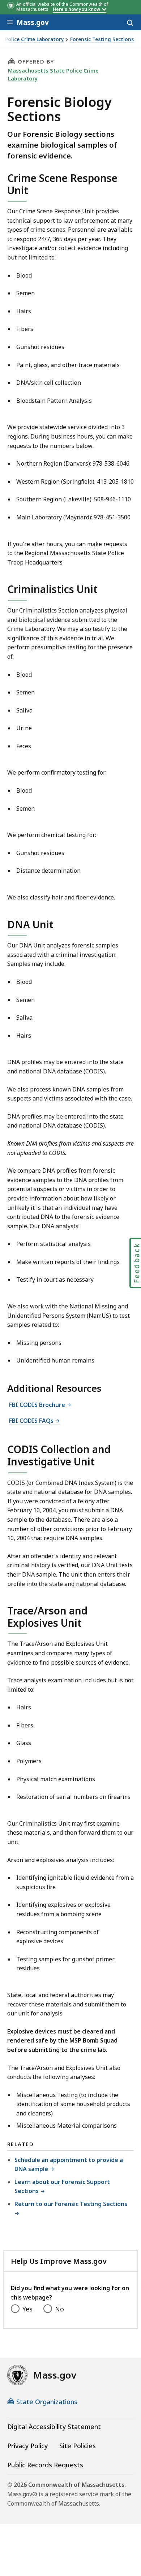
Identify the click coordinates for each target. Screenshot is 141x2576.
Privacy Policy (27, 2446)
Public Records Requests (45, 2465)
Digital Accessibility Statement (54, 2427)
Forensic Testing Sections (102, 40)
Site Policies (78, 2446)
